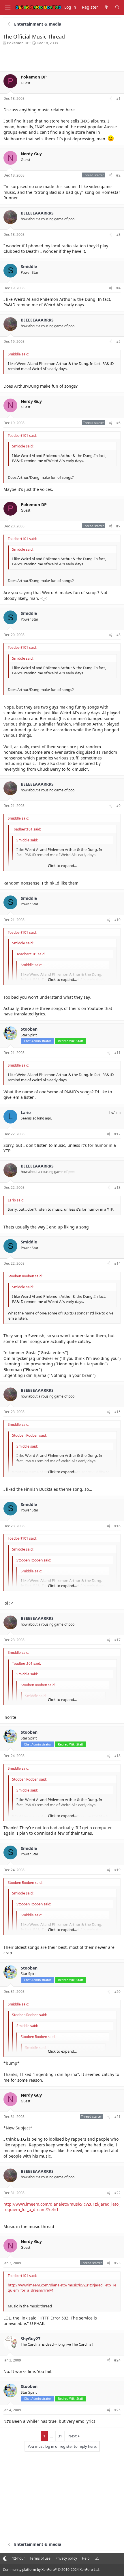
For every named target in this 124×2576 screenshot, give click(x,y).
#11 (117, 1053)
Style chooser (5, 2558)
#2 (118, 175)
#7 (118, 526)
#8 (118, 635)
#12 (117, 1134)
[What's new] (106, 7)
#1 (118, 98)
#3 (118, 235)
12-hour (18, 2558)
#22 (117, 2193)
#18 (117, 1756)
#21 (117, 2117)
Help (86, 2558)
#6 (118, 423)
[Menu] (7, 7)
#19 (117, 1870)
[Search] (117, 7)
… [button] (52, 2436)
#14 (117, 1263)
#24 (117, 2360)
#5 (118, 341)
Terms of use (40, 2558)
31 (60, 2436)
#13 (117, 1187)
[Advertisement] (62, 57)
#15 (117, 1412)
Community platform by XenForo (51, 2570)
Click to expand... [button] (62, 866)
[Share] (111, 99)
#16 (117, 1526)
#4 (118, 288)
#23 (117, 2263)
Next (73, 2436)
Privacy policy (66, 2558)
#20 (117, 1992)
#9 (118, 806)
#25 (117, 2410)
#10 (117, 920)
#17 (117, 1640)
